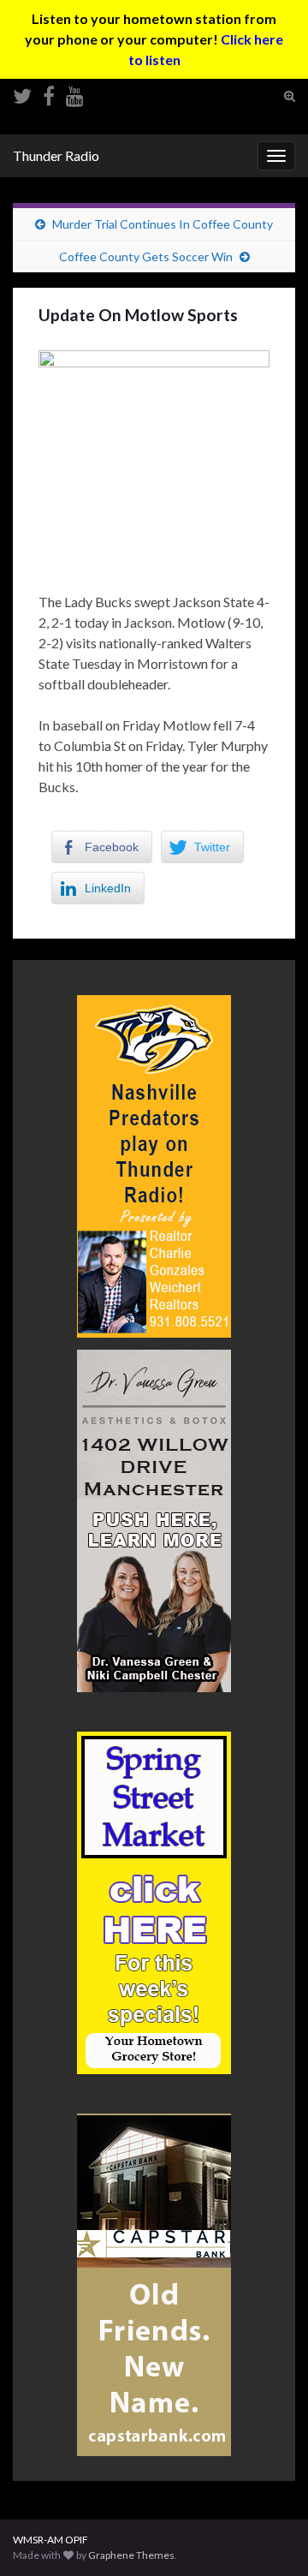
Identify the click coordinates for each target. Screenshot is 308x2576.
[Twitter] (22, 93)
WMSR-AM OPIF (50, 2540)
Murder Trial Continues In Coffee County (163, 224)
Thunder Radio (56, 155)
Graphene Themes (131, 2555)
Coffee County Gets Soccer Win (146, 256)
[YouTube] (75, 93)
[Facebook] (49, 93)
